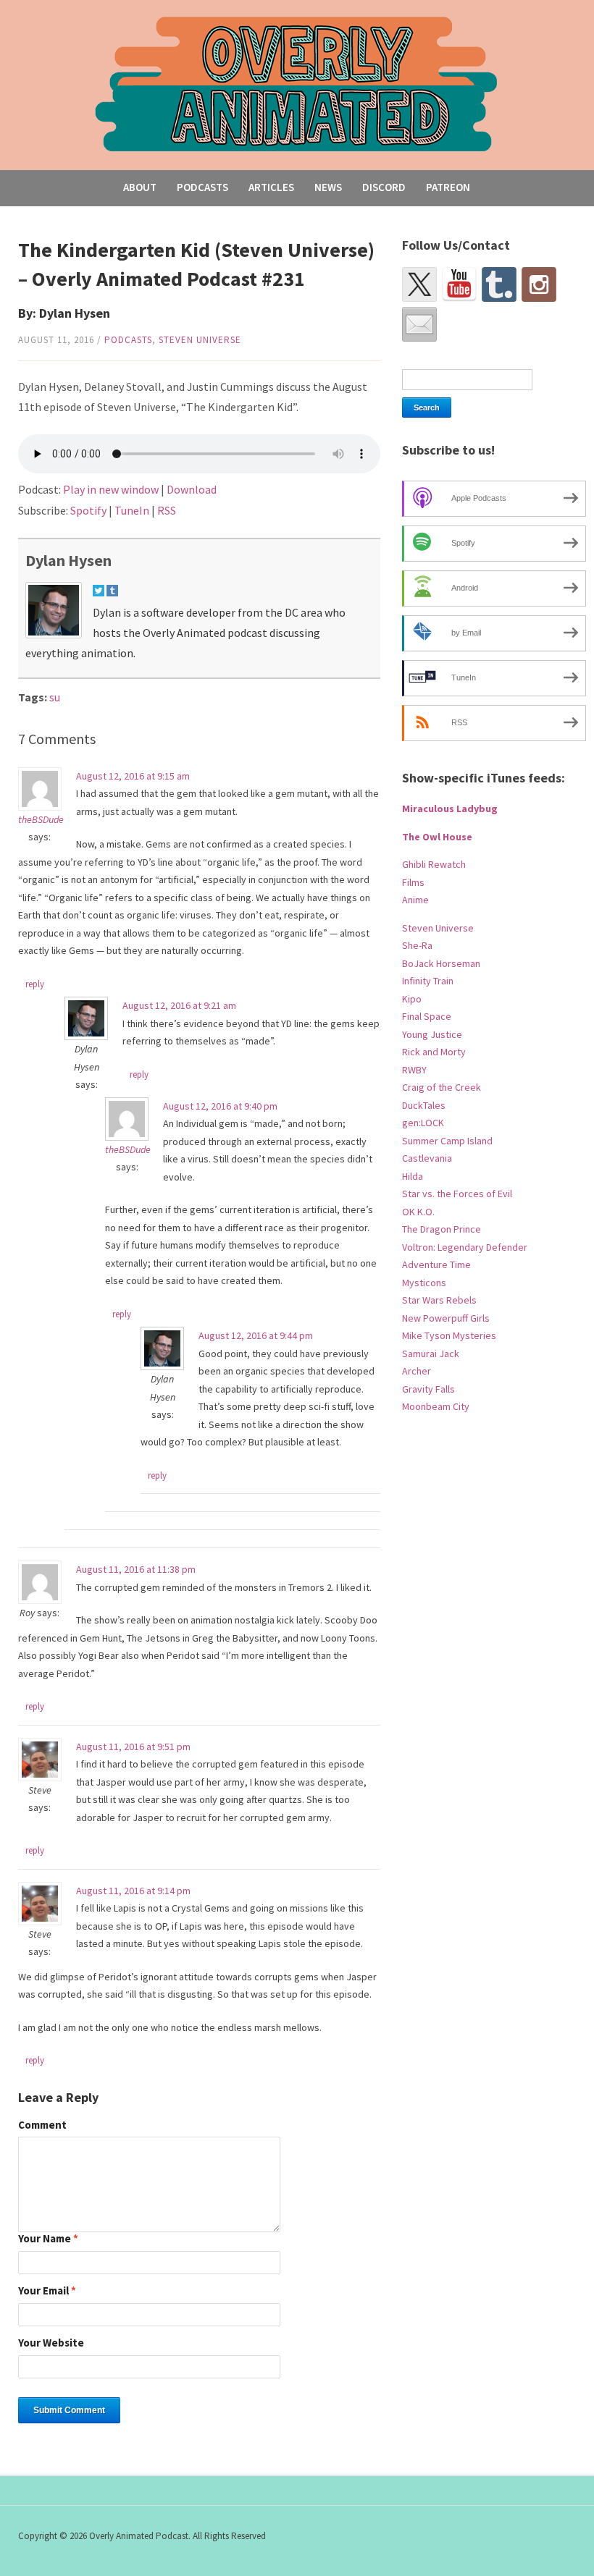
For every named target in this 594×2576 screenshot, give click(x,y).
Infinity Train (428, 981)
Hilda (413, 1176)
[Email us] (419, 324)
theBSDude (41, 819)
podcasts (128, 340)
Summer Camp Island (447, 1141)
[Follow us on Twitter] (419, 284)
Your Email (47, 2291)
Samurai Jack (431, 1354)
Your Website (51, 2343)
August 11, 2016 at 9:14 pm (133, 1891)
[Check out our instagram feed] (539, 284)
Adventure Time (436, 1264)
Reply (35, 984)
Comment (42, 2125)
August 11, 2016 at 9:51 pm (133, 1747)
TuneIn (132, 510)
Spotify (88, 510)
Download (192, 489)
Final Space (427, 1016)
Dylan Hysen (68, 560)
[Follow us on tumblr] (499, 284)
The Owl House (437, 837)
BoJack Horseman (441, 963)
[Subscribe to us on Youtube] (459, 284)
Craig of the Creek (442, 1087)
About (140, 187)
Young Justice (432, 1034)
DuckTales (424, 1105)
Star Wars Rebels (439, 1300)
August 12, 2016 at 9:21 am (179, 1005)
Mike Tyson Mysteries (449, 1335)
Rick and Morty (434, 1052)
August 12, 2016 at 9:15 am (133, 776)
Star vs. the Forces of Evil (457, 1194)
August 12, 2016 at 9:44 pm (256, 1335)
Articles (271, 187)
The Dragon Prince (442, 1229)
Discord (384, 187)
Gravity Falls (428, 1389)
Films (413, 882)
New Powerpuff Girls (446, 1318)
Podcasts (202, 187)
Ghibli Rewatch (434, 864)
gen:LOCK (423, 1123)
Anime (415, 900)
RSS (167, 510)
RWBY (414, 1070)
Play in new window (111, 489)
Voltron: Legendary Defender (465, 1247)
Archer (417, 1371)
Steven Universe (200, 340)
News (328, 187)
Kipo (412, 999)
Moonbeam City (436, 1406)
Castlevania (427, 1158)
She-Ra (417, 945)
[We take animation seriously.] (297, 83)
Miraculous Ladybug (450, 808)
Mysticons (424, 1283)
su (55, 697)
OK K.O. (418, 1212)
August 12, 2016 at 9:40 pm (220, 1106)
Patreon (448, 187)
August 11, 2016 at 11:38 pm (136, 1569)
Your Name (48, 2239)
